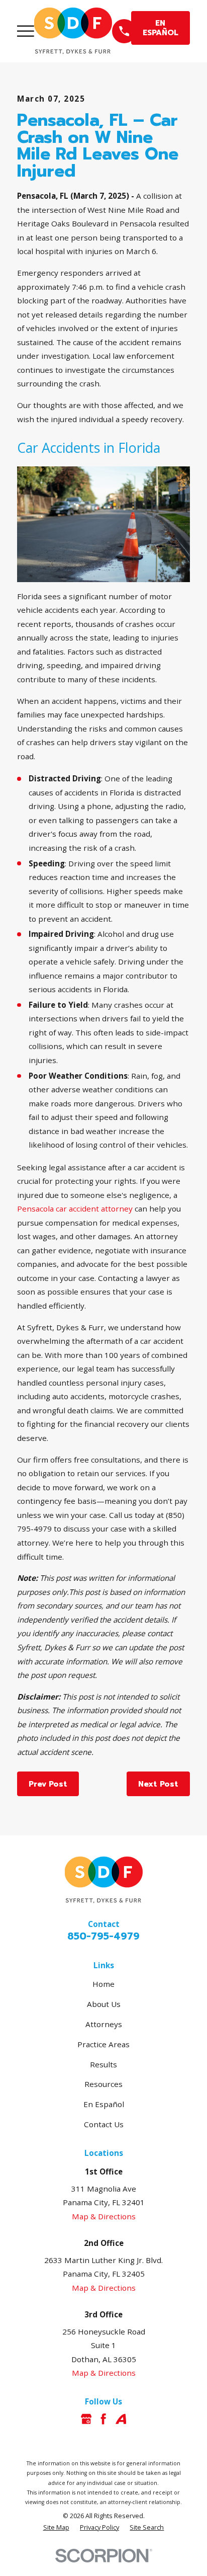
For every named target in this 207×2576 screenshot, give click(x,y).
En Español (104, 2104)
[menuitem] (56, 2527)
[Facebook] (103, 2419)
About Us (104, 2004)
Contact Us (104, 2124)
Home (103, 1984)
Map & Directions (104, 2216)
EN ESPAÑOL (161, 27)
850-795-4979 (103, 1936)
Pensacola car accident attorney (75, 1209)
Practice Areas (103, 2044)
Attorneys (104, 2024)
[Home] (73, 31)
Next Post (158, 1784)
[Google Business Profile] (86, 2419)
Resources (103, 2084)
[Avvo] (121, 2419)
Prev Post (48, 1784)
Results (103, 2064)
